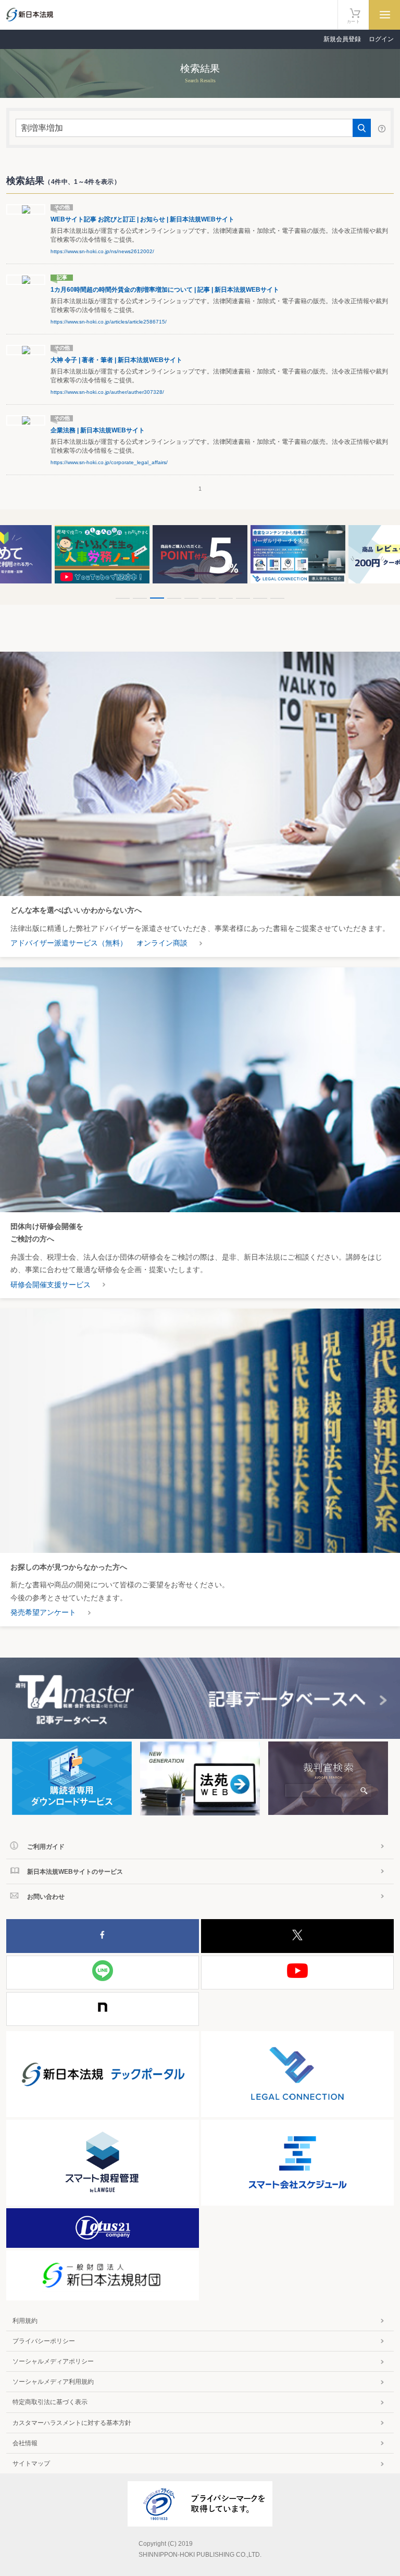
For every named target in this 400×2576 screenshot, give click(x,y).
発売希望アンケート (43, 1612)
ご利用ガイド (46, 1847)
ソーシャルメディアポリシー (53, 2361)
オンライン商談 (162, 943)
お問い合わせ (46, 1897)
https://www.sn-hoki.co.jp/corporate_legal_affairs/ (109, 462)
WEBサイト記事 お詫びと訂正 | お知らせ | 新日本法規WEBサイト (142, 219)
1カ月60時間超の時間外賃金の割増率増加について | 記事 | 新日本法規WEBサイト (165, 290)
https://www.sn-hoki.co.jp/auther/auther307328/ (107, 392)
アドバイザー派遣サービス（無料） (69, 943)
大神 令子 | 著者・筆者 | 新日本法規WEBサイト (116, 360)
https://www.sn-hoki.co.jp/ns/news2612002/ (102, 251)
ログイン (381, 39)
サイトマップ (31, 2463)
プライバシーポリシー (44, 2341)
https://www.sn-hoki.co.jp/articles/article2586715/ (109, 322)
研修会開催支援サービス (51, 1285)
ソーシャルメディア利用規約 (53, 2382)
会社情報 (25, 2443)
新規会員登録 (342, 39)
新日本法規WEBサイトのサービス (75, 1872)
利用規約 (25, 2321)
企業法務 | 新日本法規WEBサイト (98, 430)
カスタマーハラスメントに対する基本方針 (72, 2423)
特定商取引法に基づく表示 (50, 2402)
